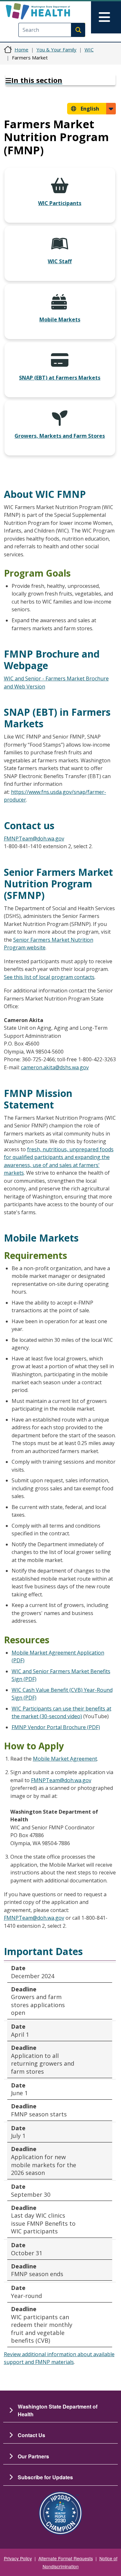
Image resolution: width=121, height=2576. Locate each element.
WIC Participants (60, 203)
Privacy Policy (18, 2558)
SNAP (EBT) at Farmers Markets (60, 378)
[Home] (49, 11)
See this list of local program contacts (49, 977)
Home (21, 49)
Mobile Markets (60, 319)
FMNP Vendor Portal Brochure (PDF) (56, 1727)
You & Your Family (56, 49)
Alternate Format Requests (66, 2558)
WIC (89, 49)
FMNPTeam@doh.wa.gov (34, 839)
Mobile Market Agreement (65, 1759)
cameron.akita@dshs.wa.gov (55, 1067)
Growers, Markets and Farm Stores (60, 436)
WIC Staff (60, 261)
